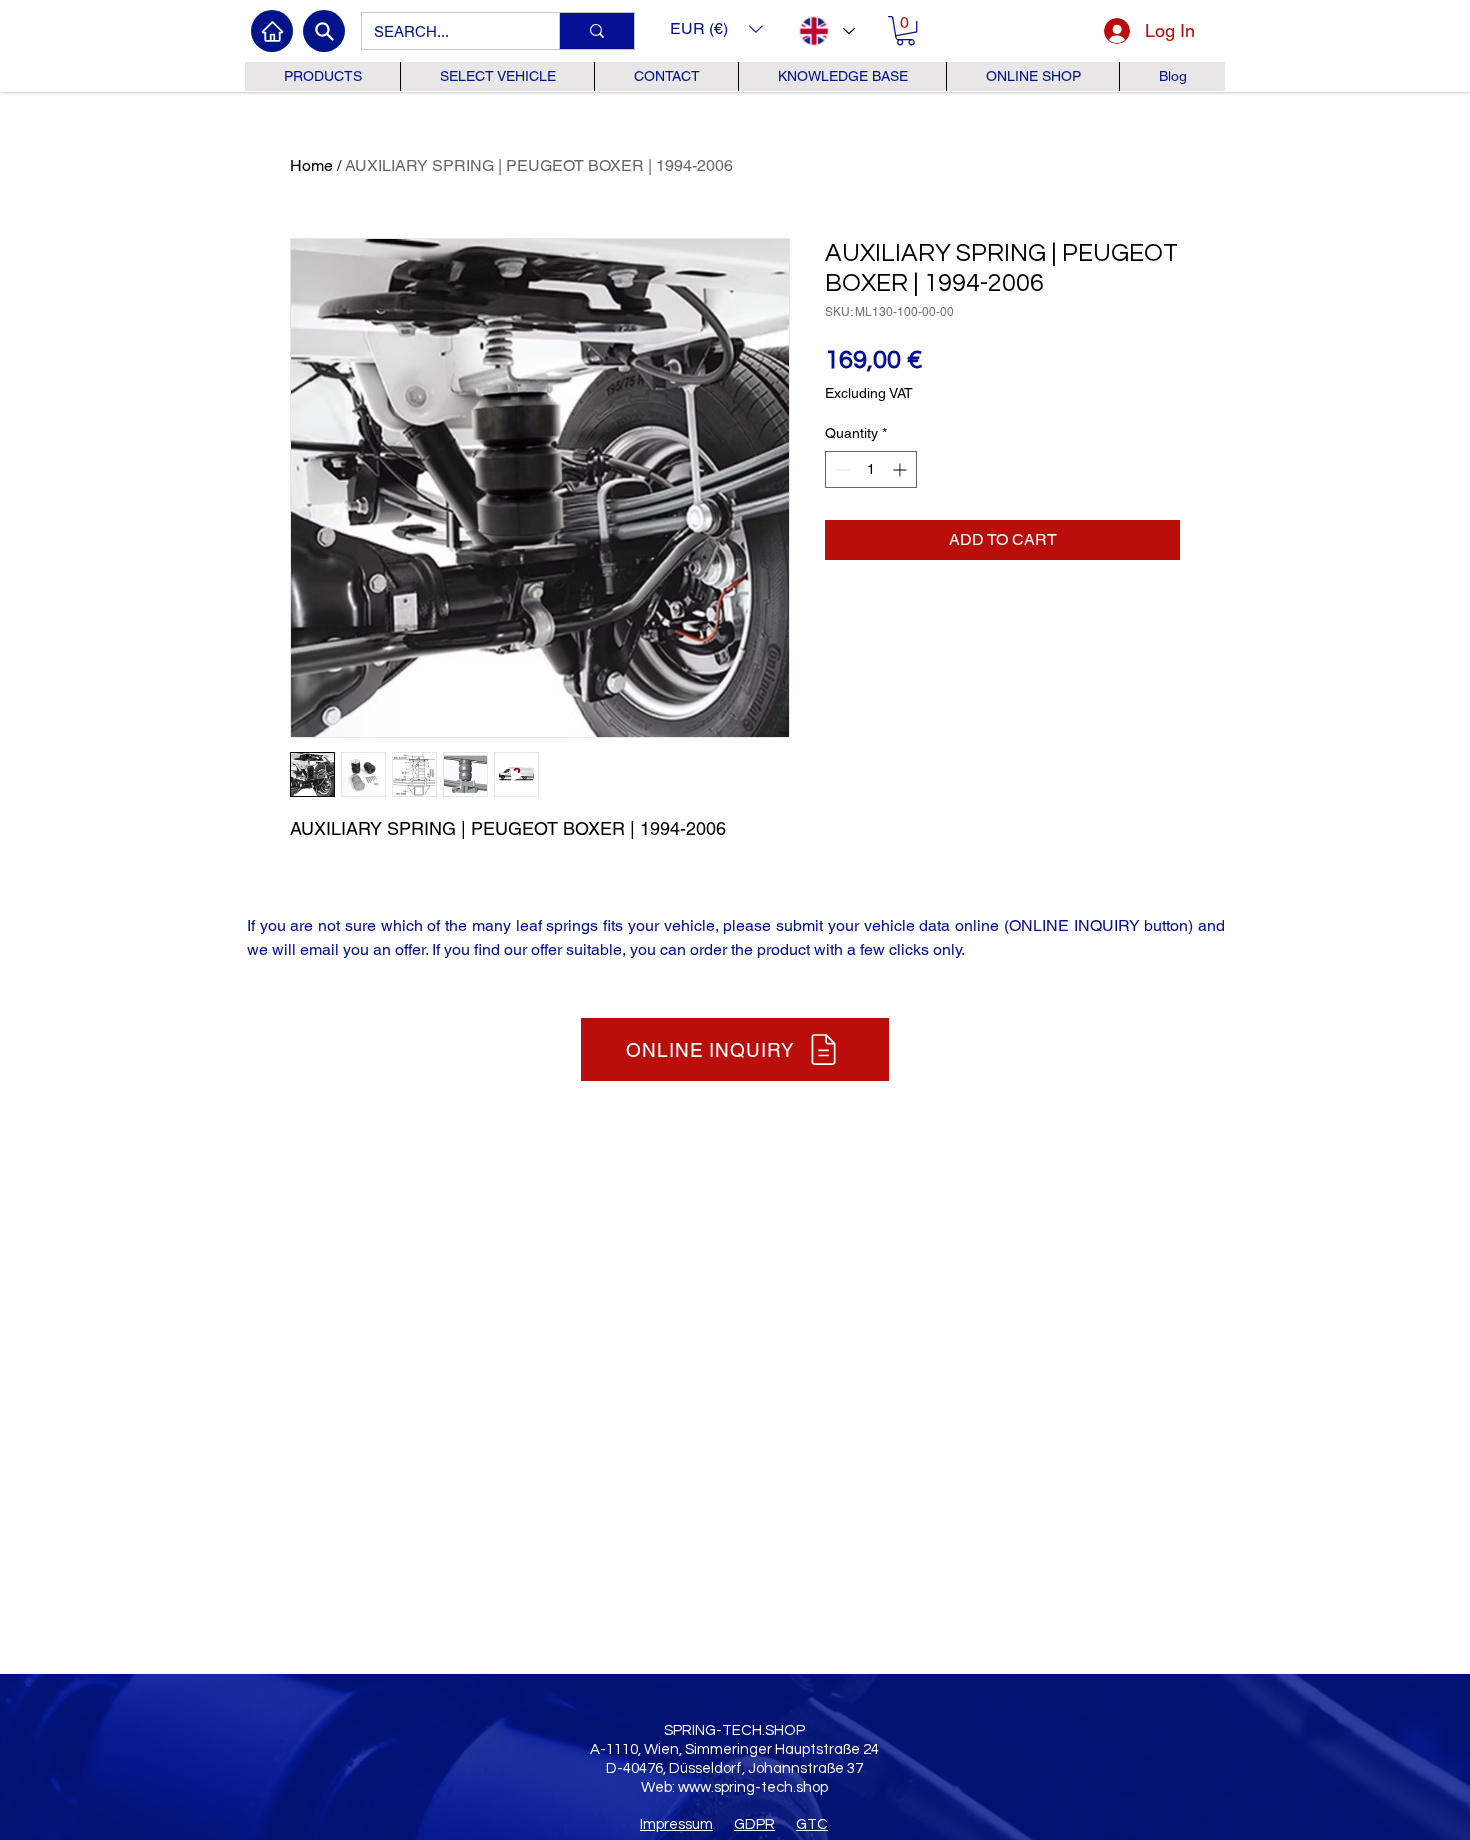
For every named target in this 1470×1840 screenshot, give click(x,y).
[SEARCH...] (596, 31)
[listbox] (716, 28)
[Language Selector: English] (826, 31)
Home (311, 165)
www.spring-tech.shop (753, 1787)
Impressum (676, 1824)
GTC (812, 1824)
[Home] (272, 31)
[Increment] (901, 469)
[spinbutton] (871, 469)
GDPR (754, 1824)
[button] (716, 28)
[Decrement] (840, 469)
